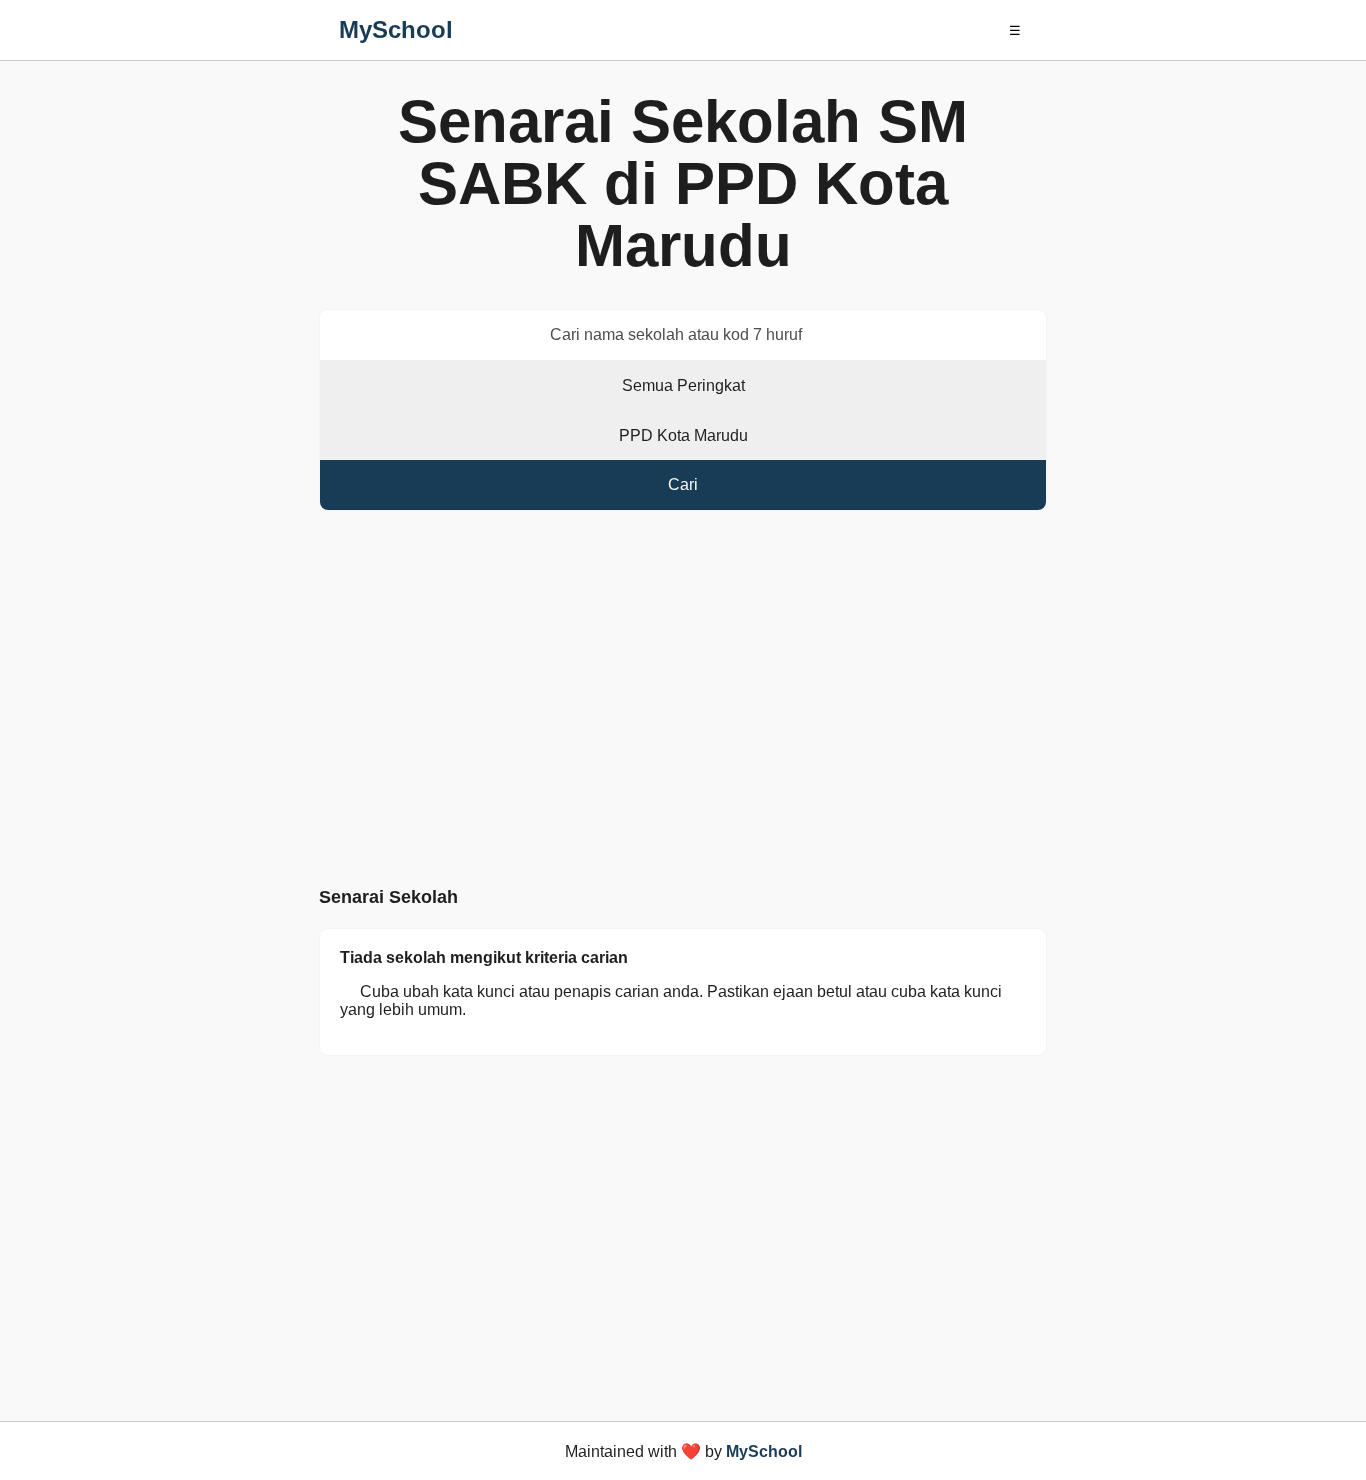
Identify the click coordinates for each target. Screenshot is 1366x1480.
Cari (683, 484)
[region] (683, 703)
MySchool (396, 29)
